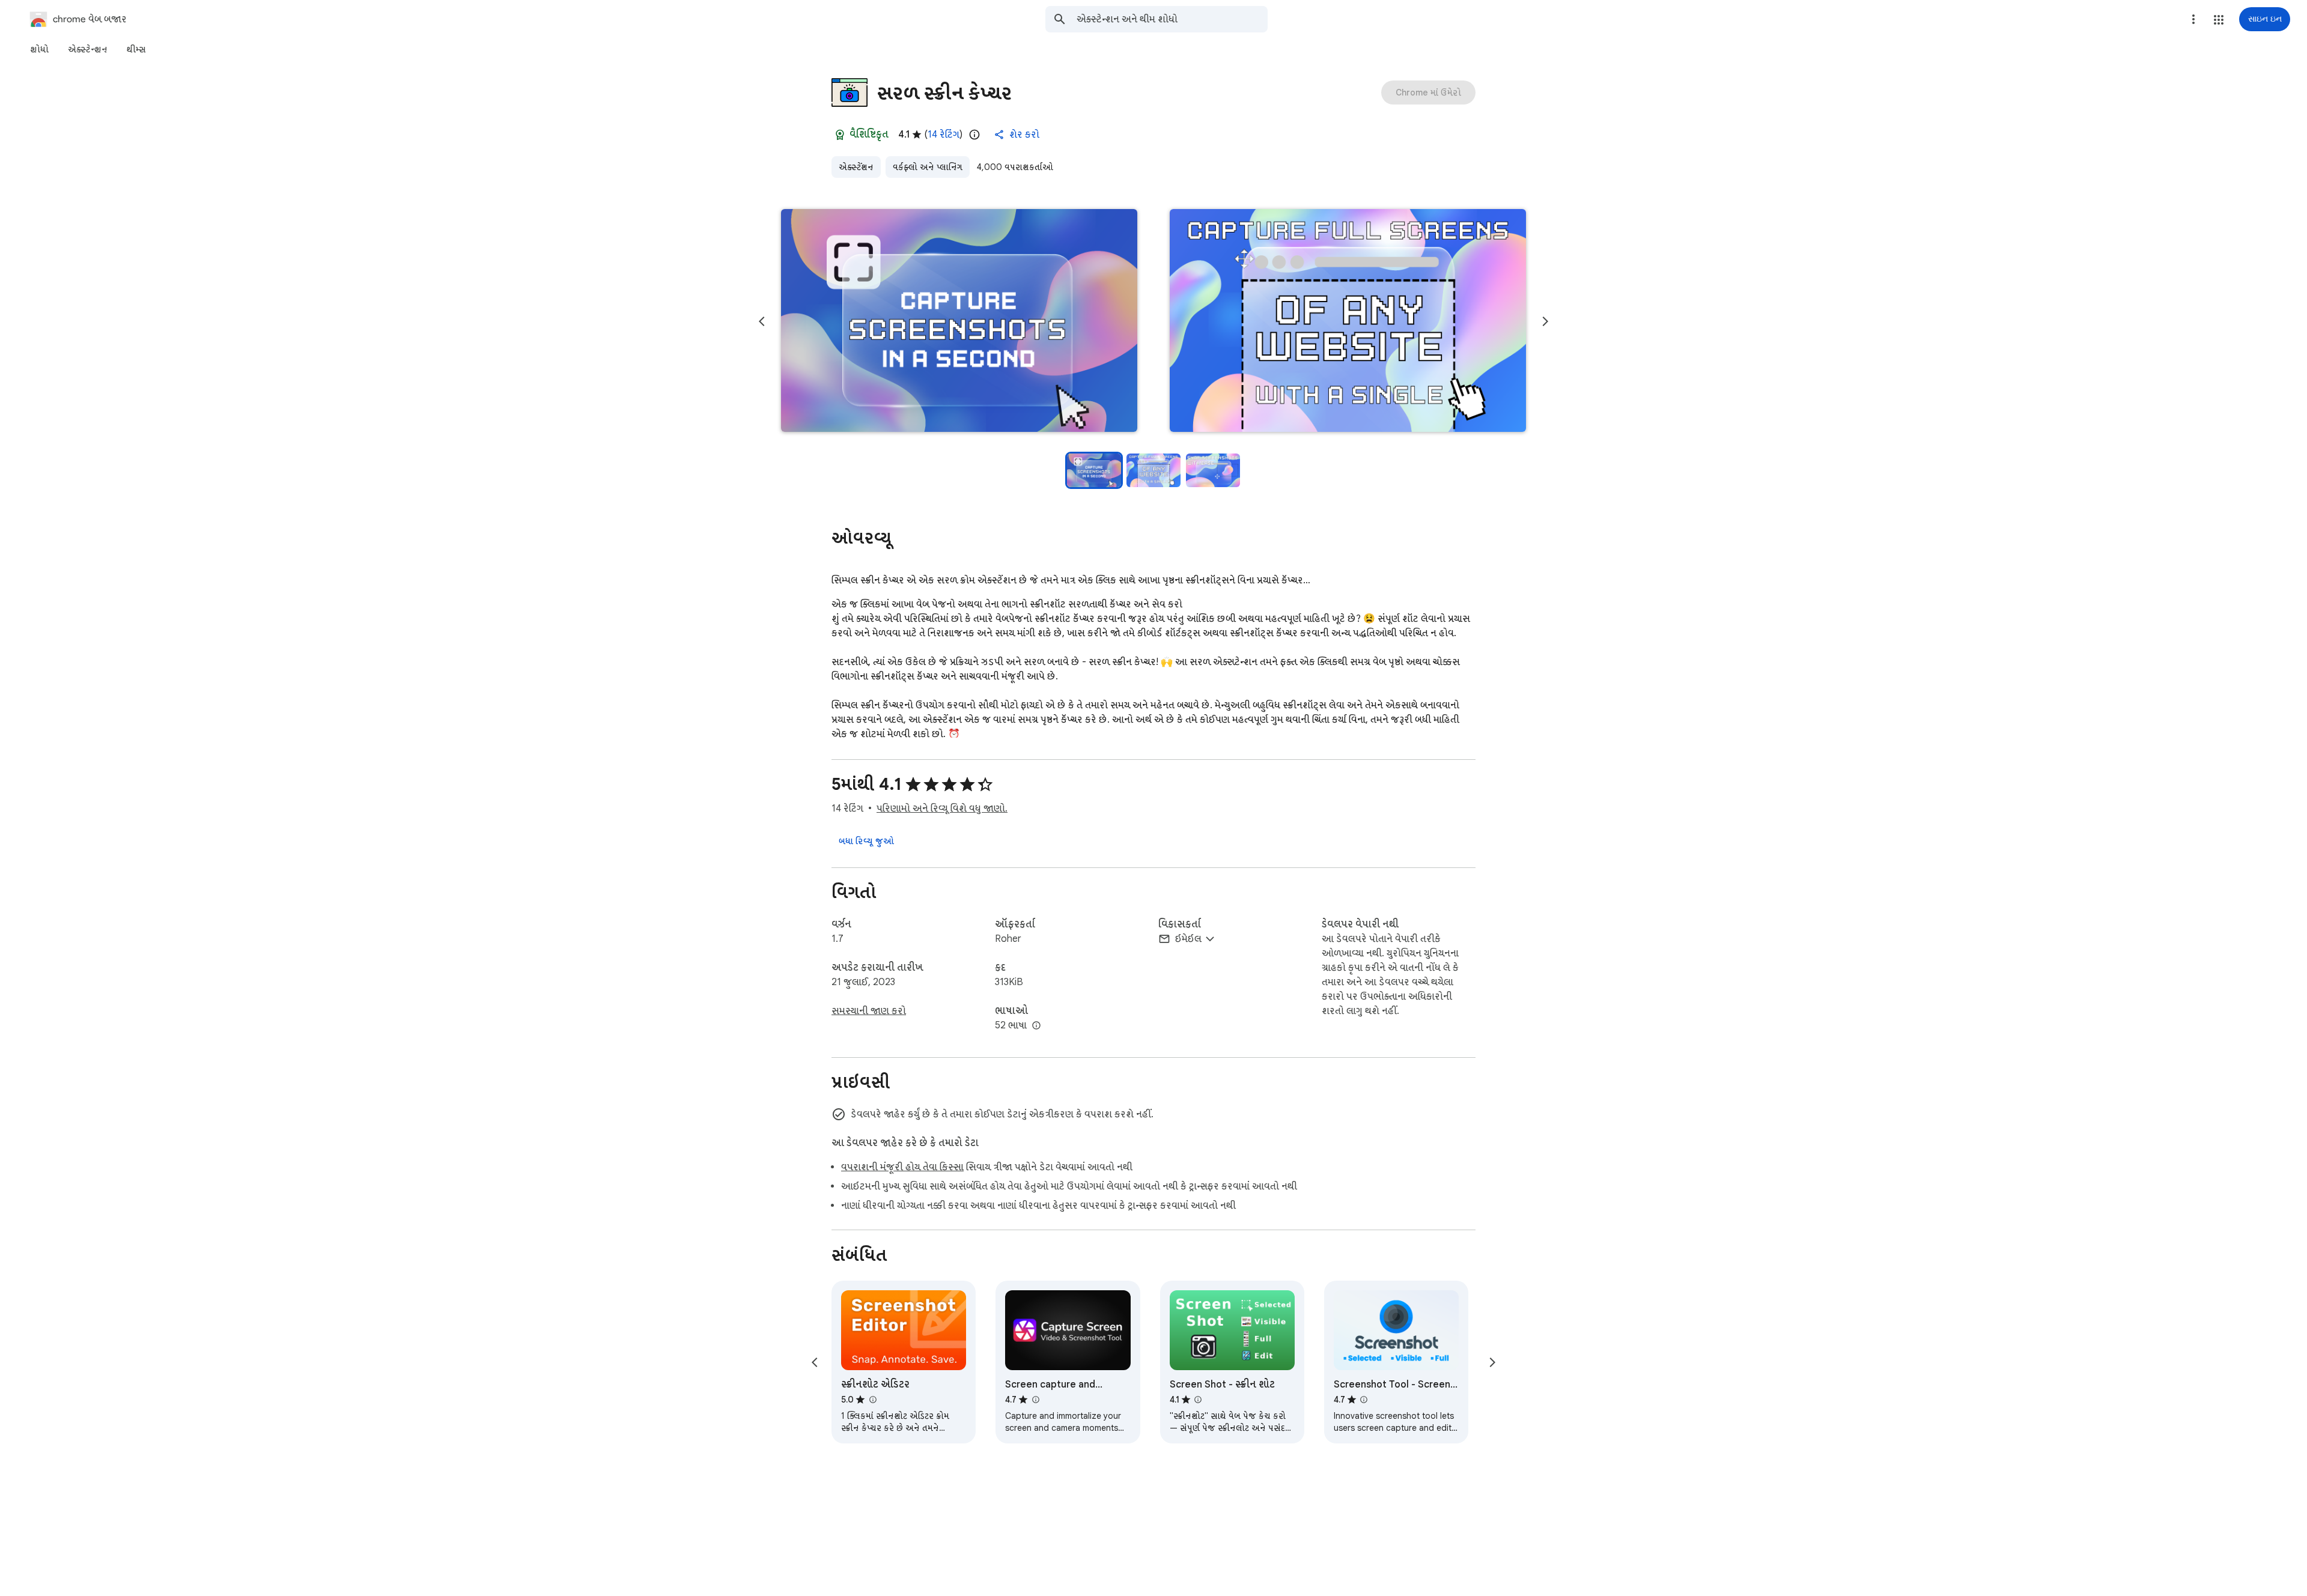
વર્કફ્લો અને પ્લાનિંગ (928, 167)
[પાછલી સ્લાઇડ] (762, 321)
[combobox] (1172, 19)
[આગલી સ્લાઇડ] (1545, 321)
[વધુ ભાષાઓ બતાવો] (1036, 1026)
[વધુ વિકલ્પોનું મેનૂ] (2193, 19)
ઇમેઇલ (1188, 939)
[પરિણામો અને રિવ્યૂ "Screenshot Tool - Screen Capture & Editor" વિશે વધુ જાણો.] (1364, 1400)
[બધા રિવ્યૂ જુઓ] (866, 841)
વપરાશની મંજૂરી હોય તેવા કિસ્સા (902, 1167)
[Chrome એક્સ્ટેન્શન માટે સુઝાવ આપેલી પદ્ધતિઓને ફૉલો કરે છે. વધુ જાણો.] (840, 135)
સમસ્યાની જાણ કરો (869, 1011)
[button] (2219, 20)
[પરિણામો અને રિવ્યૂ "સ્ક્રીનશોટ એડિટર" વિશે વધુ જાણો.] (872, 1400)
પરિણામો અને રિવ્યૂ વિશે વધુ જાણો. (942, 809)
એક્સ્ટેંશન (856, 167)
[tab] (39, 49)
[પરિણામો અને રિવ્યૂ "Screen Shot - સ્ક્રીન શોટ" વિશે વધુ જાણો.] (1198, 1400)
